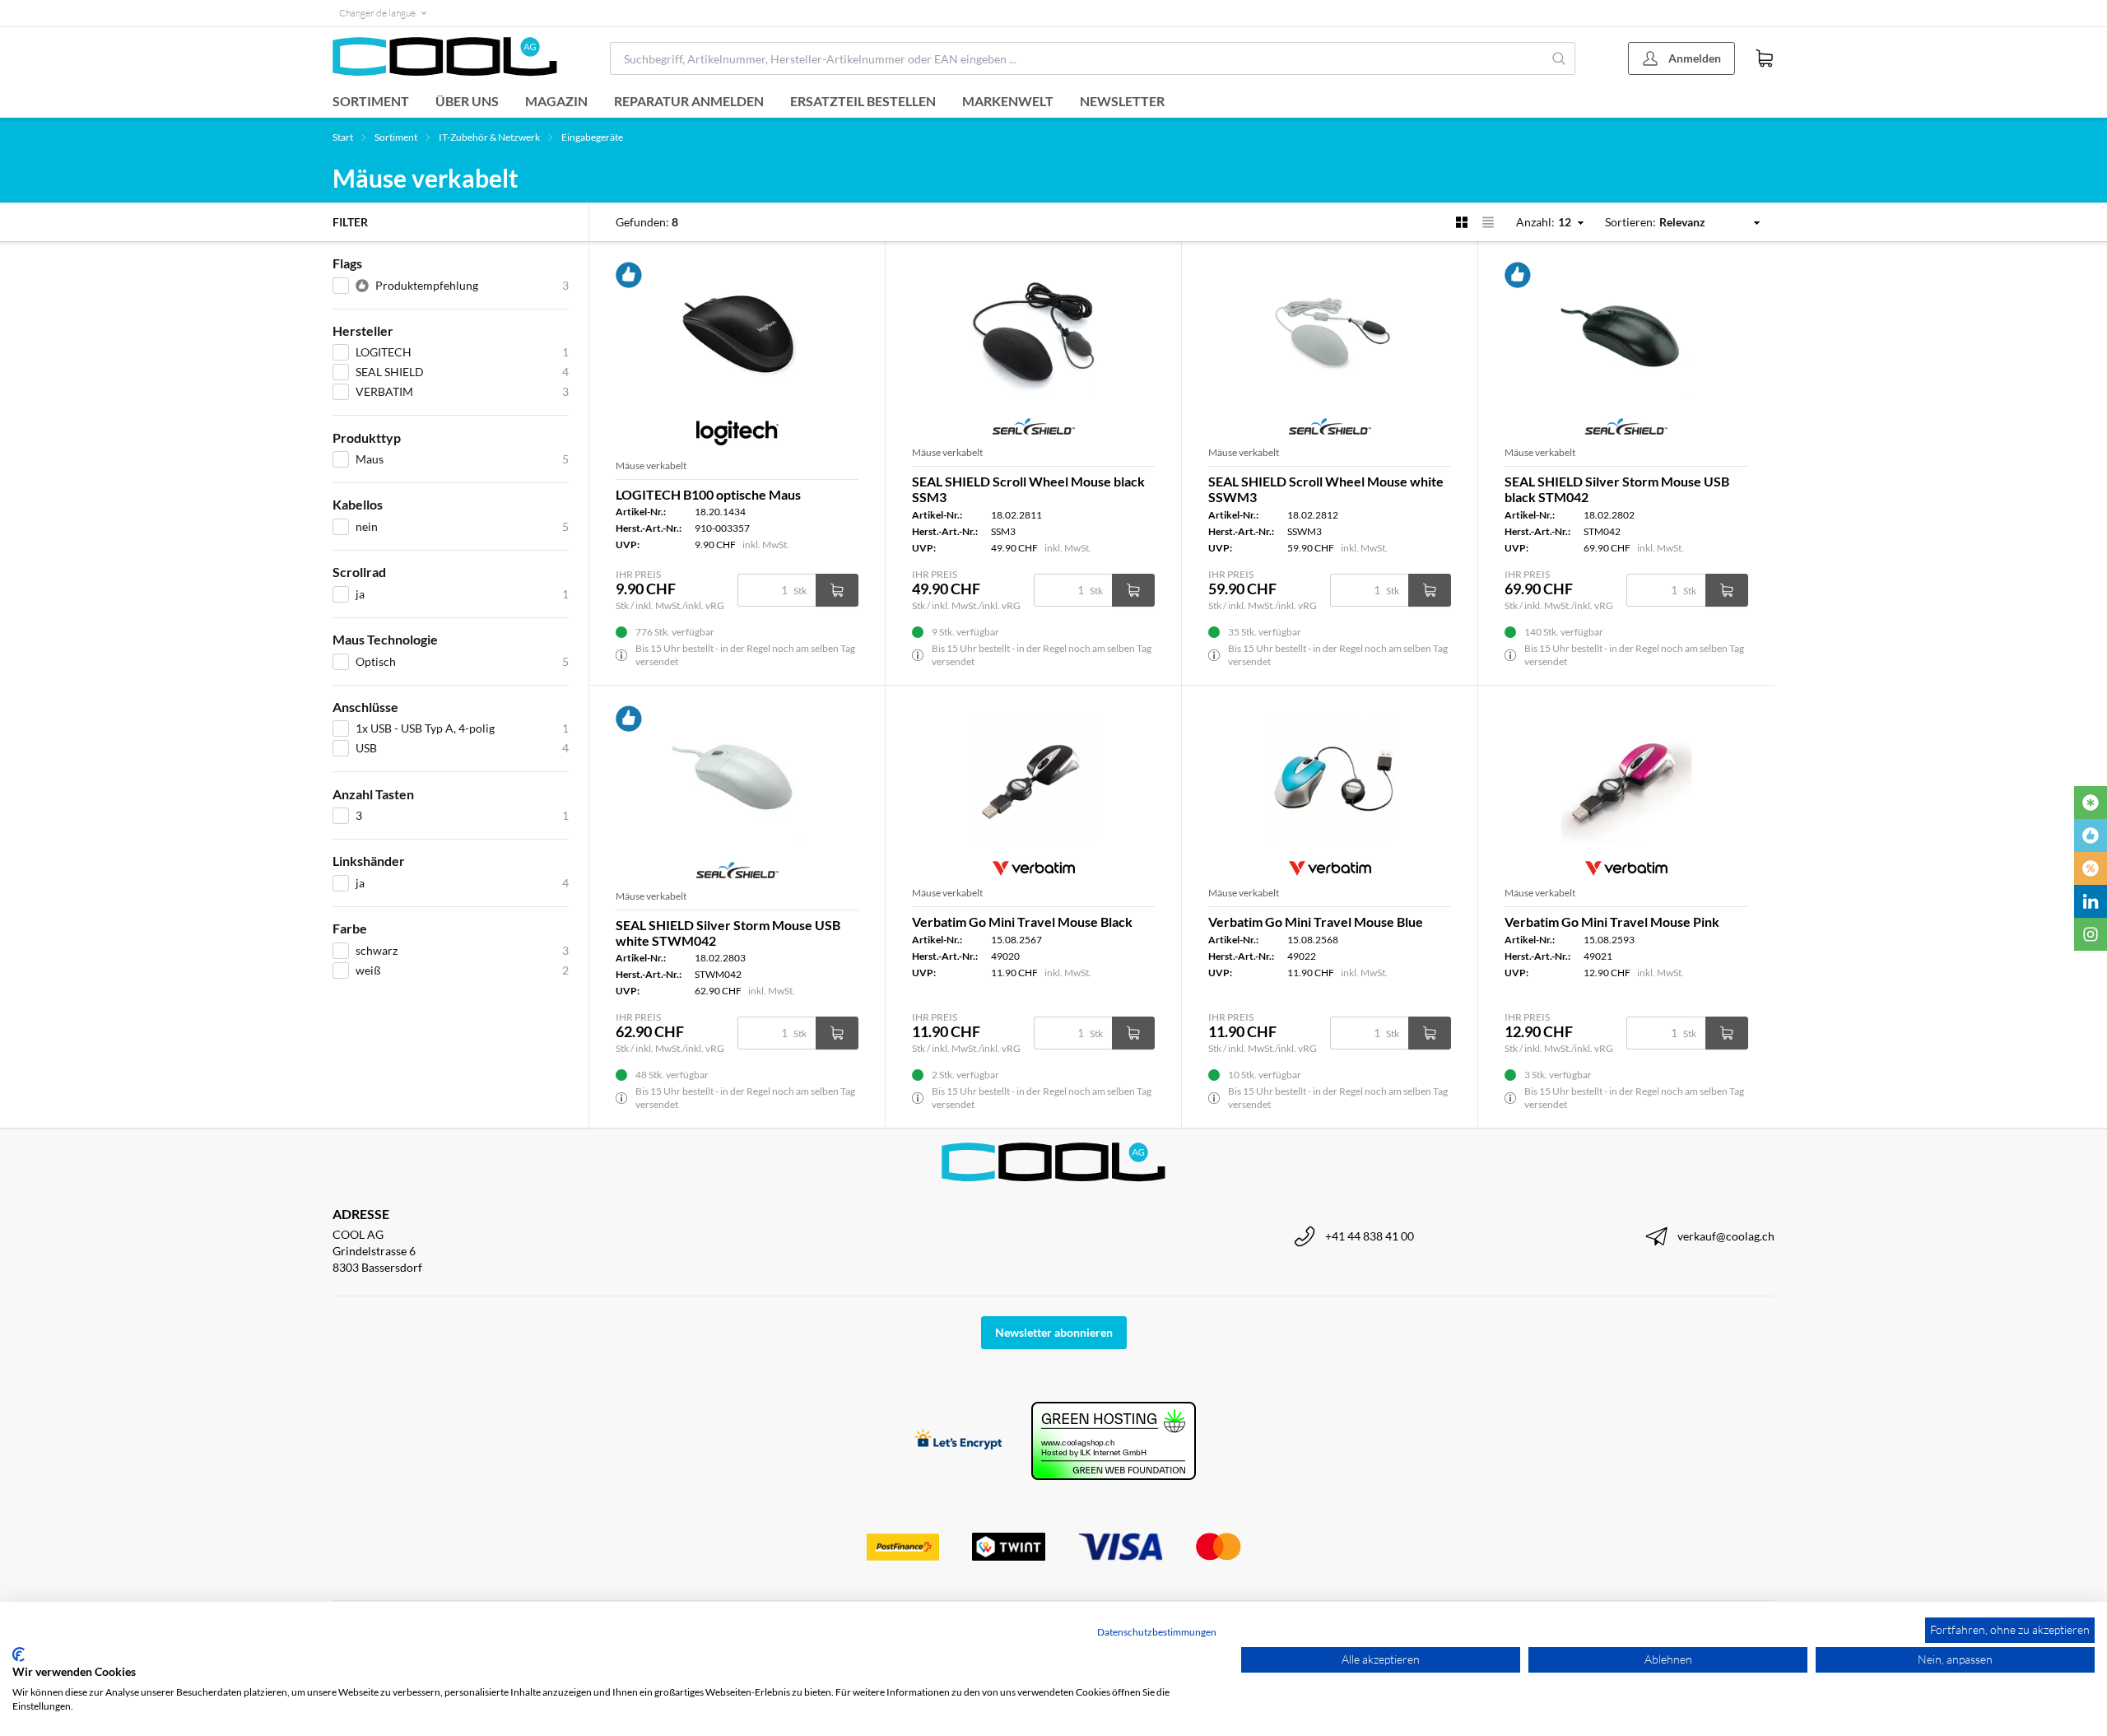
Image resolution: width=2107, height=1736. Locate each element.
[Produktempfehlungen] (2091, 835)
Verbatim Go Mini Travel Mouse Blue (1316, 922)
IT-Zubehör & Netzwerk (489, 137)
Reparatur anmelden (689, 101)
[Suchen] (1559, 58)
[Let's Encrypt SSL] (958, 1441)
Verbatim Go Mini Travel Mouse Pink (1612, 922)
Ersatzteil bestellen (863, 101)
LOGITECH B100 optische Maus (708, 494)
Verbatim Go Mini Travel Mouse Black (1022, 922)
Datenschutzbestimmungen (1157, 1632)
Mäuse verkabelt (651, 465)
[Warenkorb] (1765, 58)
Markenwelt (1008, 101)
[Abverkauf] (2091, 868)
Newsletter (1122, 101)
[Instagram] (2091, 934)
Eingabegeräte (592, 137)
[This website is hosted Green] (1114, 1441)
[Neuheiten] (2091, 803)
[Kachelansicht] (1462, 222)
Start (343, 137)
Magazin (556, 101)
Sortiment (371, 101)
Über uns (467, 101)
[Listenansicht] (1488, 222)
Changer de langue (377, 13)
